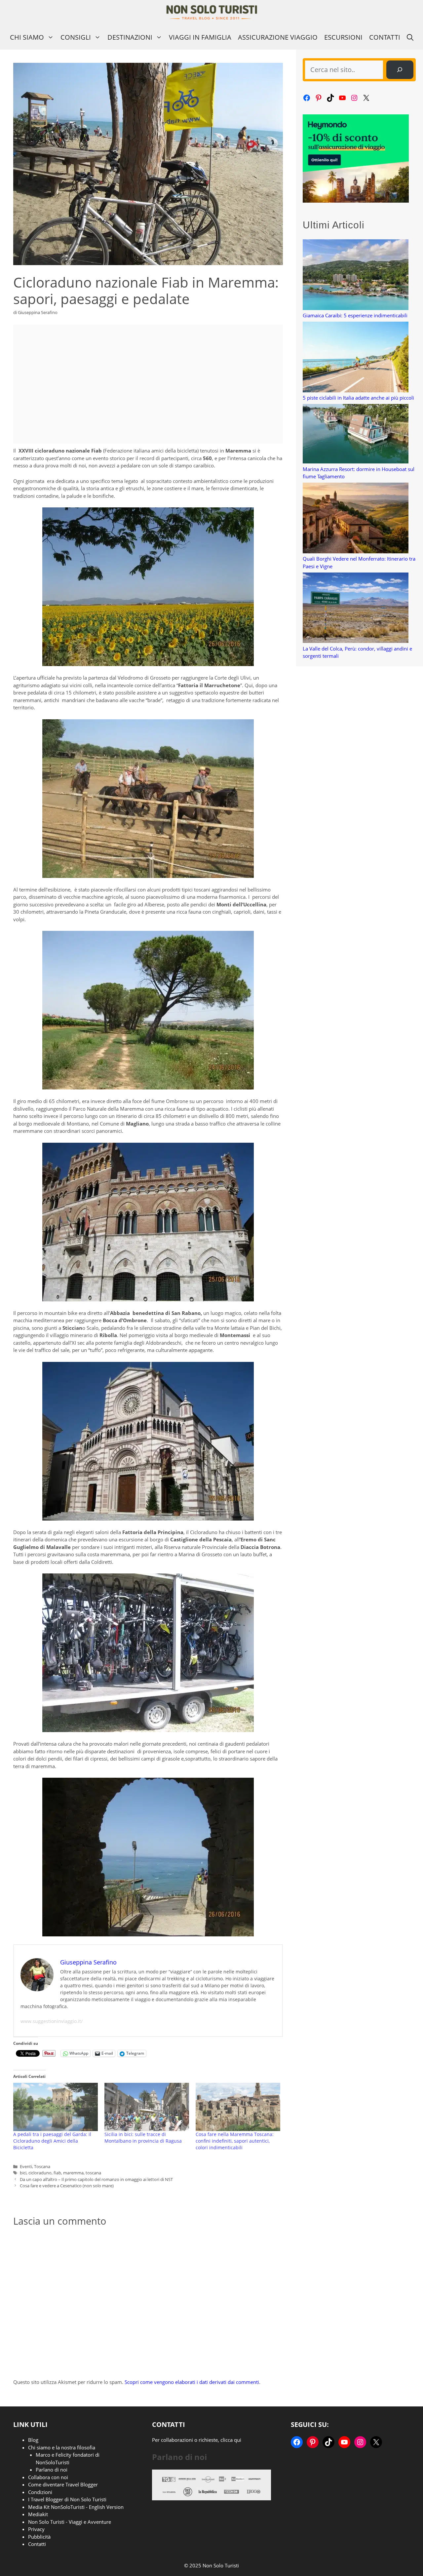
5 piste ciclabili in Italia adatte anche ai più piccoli (358, 398)
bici (23, 2173)
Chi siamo (27, 37)
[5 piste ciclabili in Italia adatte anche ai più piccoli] (356, 358)
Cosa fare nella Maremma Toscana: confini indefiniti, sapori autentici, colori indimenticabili (235, 2141)
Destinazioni (130, 37)
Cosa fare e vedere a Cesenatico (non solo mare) (67, 2186)
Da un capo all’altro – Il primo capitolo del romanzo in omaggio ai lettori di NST (96, 2179)
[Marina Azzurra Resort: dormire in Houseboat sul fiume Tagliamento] (356, 435)
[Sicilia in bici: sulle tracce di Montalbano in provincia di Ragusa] (147, 2107)
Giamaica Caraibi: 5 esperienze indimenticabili (355, 315)
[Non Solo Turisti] (212, 12)
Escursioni (343, 37)
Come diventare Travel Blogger (63, 2484)
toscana (93, 2173)
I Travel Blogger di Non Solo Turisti (67, 2499)
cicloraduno (40, 2173)
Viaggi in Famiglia (200, 37)
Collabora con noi (48, 2477)
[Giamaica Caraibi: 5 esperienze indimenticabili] (356, 276)
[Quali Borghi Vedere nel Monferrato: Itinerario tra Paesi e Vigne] (356, 519)
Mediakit (38, 2514)
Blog (33, 2440)
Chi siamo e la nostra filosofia (62, 2447)
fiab (57, 2173)
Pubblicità (39, 2537)
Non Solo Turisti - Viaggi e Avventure (70, 2522)
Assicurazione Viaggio (278, 37)
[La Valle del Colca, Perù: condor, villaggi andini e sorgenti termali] (356, 609)
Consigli (76, 37)
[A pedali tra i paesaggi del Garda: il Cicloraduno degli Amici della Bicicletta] (56, 2107)
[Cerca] (400, 70)
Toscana (42, 2166)
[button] (410, 37)
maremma (73, 2173)
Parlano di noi (52, 2470)
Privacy (36, 2529)
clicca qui (231, 2440)
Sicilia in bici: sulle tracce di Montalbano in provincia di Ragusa (143, 2138)
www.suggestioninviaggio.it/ (52, 2021)
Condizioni (40, 2492)
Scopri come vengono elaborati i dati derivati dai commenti (192, 2382)
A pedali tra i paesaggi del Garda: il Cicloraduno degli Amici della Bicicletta (52, 2141)
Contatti (385, 37)
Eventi (26, 2166)
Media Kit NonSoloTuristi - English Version (76, 2507)
